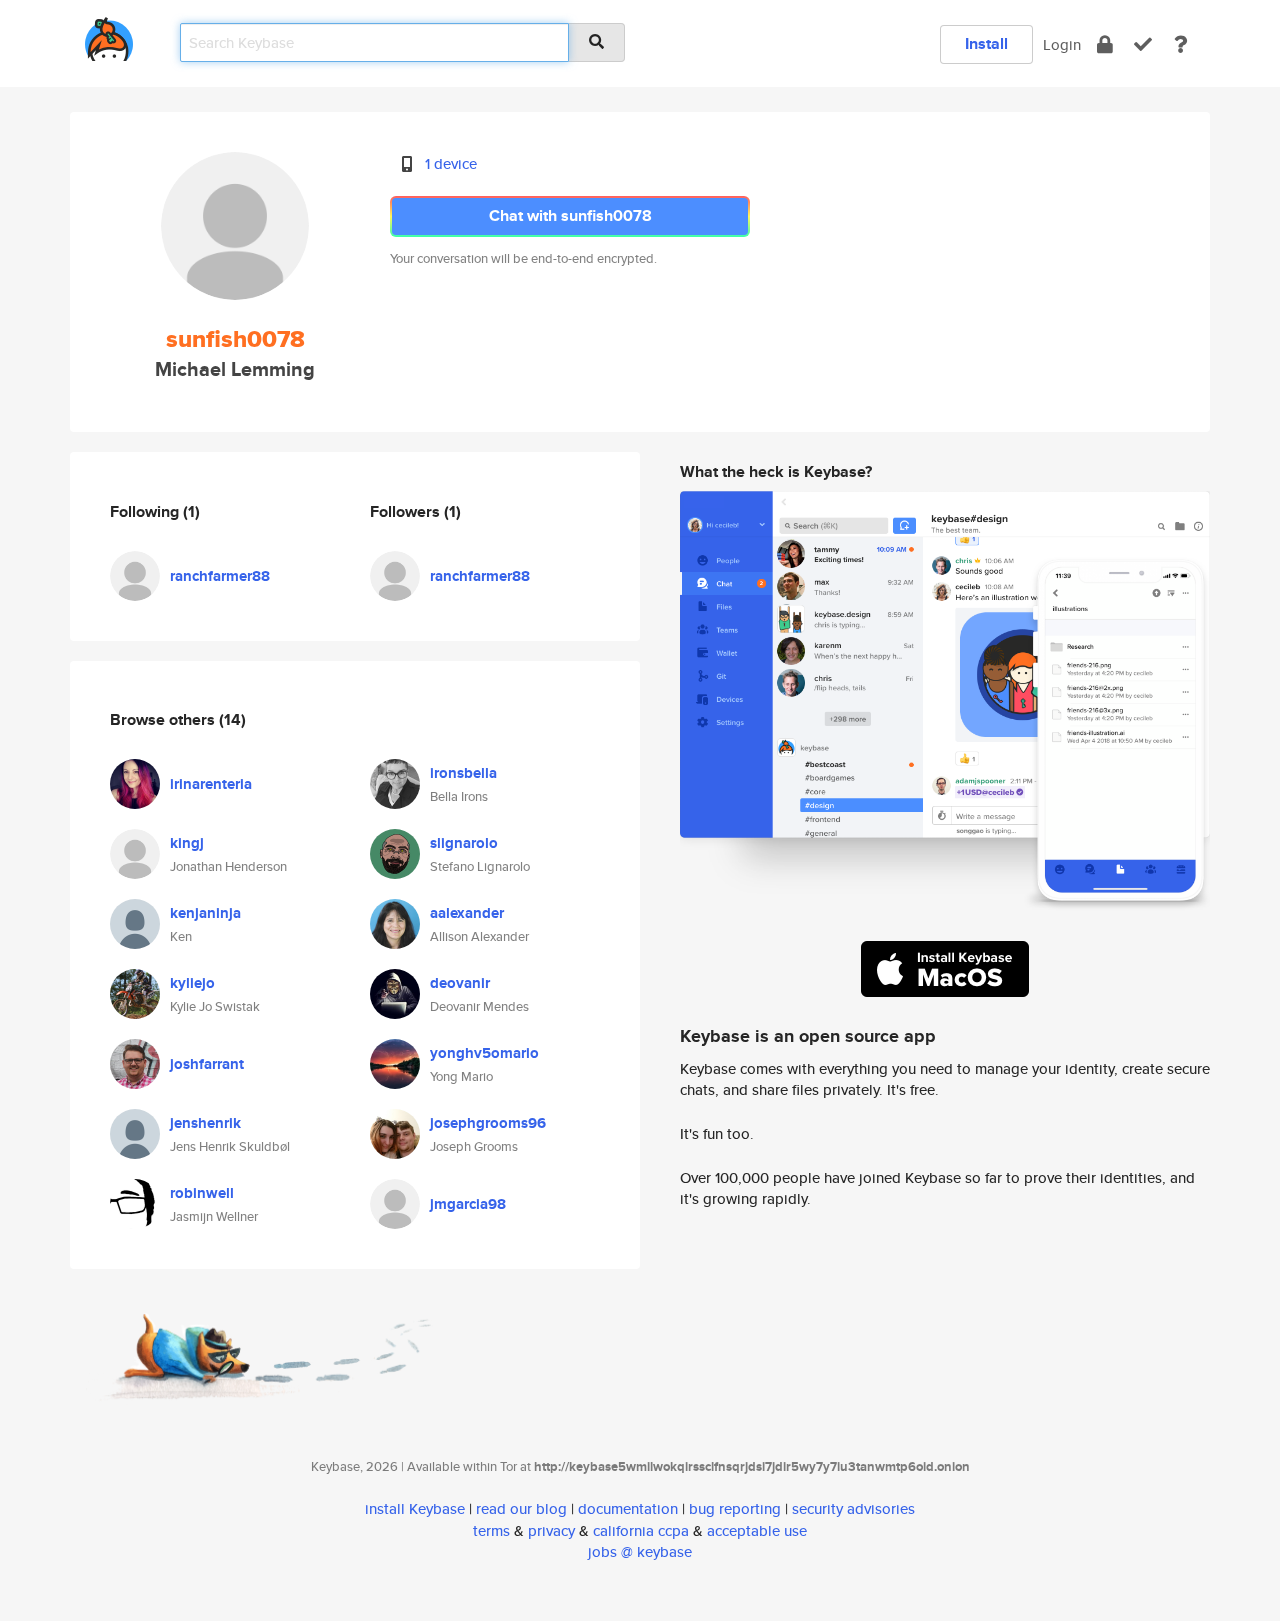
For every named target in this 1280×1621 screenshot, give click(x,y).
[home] (109, 35)
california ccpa (641, 1530)
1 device (451, 163)
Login (1062, 44)
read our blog (521, 1508)
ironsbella (463, 773)
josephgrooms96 (488, 1123)
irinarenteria (211, 784)
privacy (551, 1530)
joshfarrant (207, 1064)
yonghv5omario (484, 1053)
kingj (187, 843)
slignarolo (464, 843)
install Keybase (415, 1508)
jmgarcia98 (468, 1204)
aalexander (467, 913)
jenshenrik (205, 1123)
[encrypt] (1105, 44)
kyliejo (192, 983)
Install (986, 43)
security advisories (853, 1508)
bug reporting (735, 1508)
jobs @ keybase (640, 1551)
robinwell (202, 1193)
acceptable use (757, 1530)
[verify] (1143, 44)
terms (491, 1530)
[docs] (1181, 44)
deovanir (460, 983)
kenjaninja (205, 913)
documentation (628, 1508)
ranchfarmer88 (220, 576)
